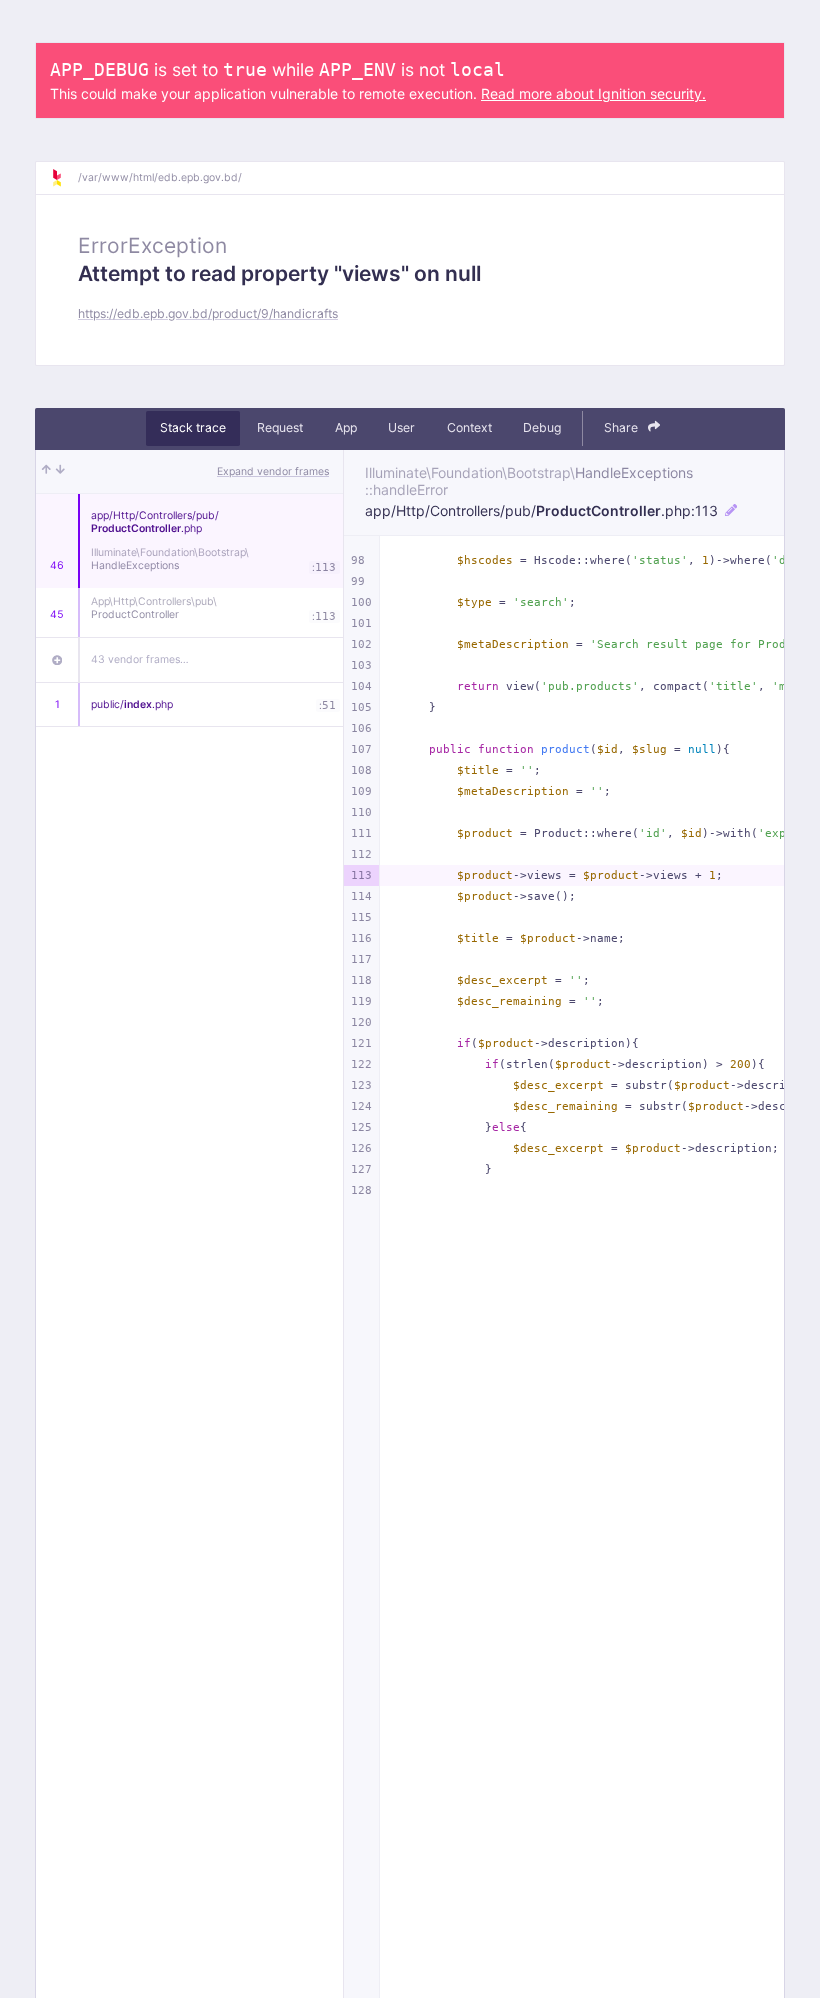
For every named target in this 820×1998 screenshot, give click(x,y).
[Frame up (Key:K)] (46, 472)
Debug (542, 427)
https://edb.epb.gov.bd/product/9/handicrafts (208, 313)
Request (280, 427)
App (346, 427)
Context (469, 427)
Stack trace (193, 427)
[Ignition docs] (64, 178)
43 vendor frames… (140, 659)
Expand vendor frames (273, 471)
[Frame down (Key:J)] (60, 472)
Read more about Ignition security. (593, 93)
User (401, 427)
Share (622, 427)
